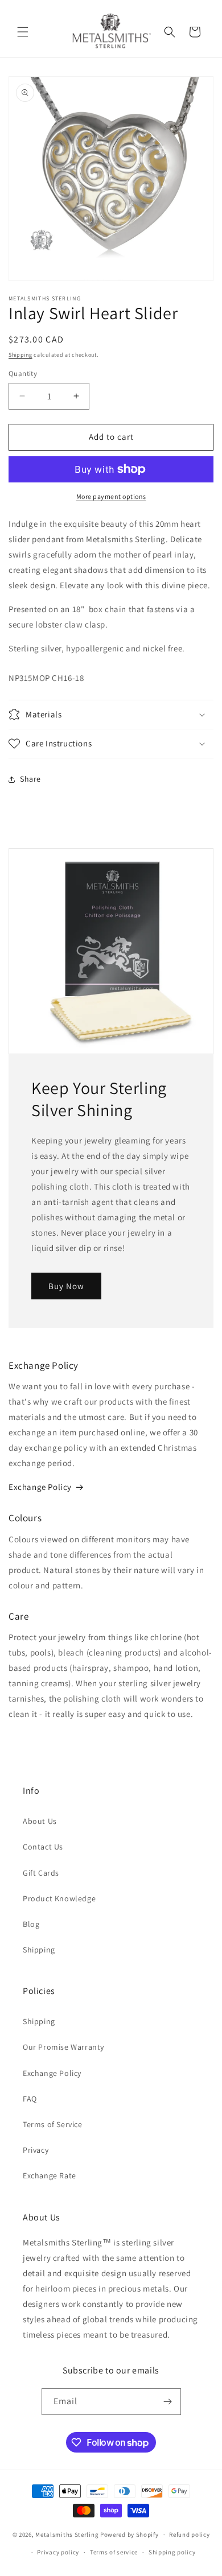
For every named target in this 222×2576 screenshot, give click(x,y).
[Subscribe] (168, 2402)
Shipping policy (172, 2552)
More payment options (111, 496)
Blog (31, 1924)
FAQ (30, 2099)
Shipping (20, 355)
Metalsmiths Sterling (67, 2534)
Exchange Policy (40, 1487)
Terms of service (114, 2552)
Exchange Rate (50, 2175)
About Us (40, 1821)
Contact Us (43, 1847)
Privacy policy (58, 2552)
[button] (23, 32)
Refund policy (189, 2534)
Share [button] (30, 779)
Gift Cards (41, 1873)
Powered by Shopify (129, 2534)
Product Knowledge (59, 1898)
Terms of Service (53, 2124)
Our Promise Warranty (63, 2047)
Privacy (36, 2150)
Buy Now (66, 1285)
